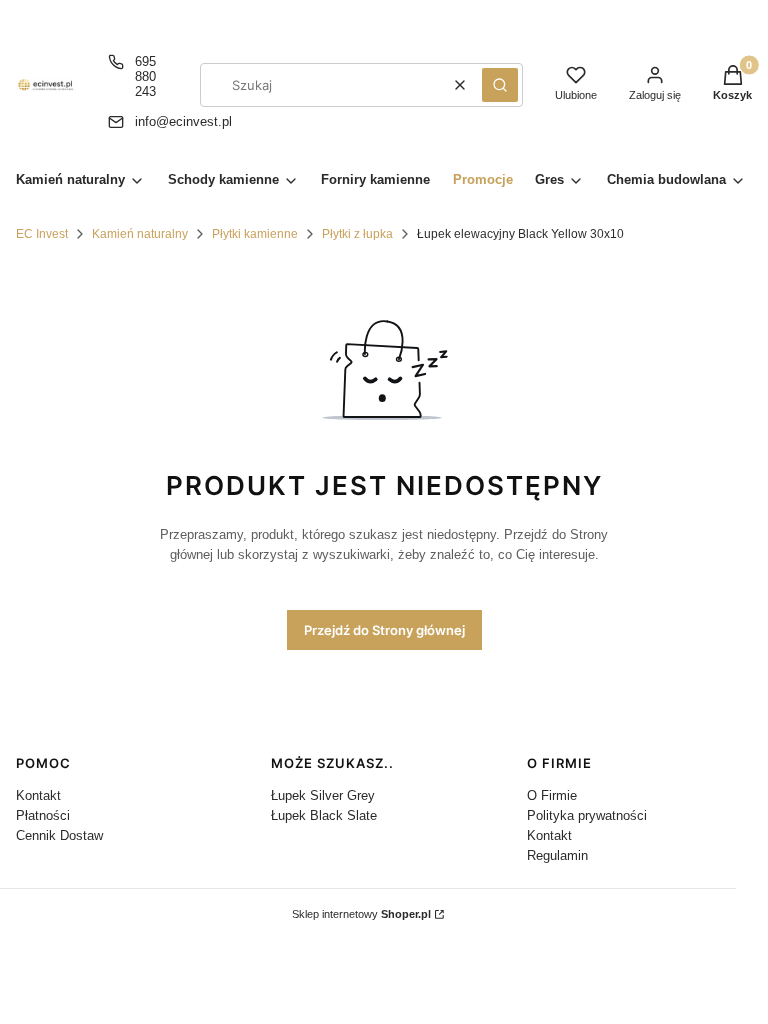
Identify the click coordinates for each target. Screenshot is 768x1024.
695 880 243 (145, 76)
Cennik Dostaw (59, 835)
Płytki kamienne (255, 234)
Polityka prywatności (587, 815)
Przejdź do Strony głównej (384, 630)
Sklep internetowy (361, 914)
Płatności (43, 815)
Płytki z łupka (357, 234)
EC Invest (42, 234)
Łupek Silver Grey (323, 795)
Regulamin (557, 855)
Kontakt (38, 795)
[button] (500, 85)
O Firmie (552, 795)
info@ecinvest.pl (183, 121)
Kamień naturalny (140, 234)
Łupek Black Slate (324, 815)
